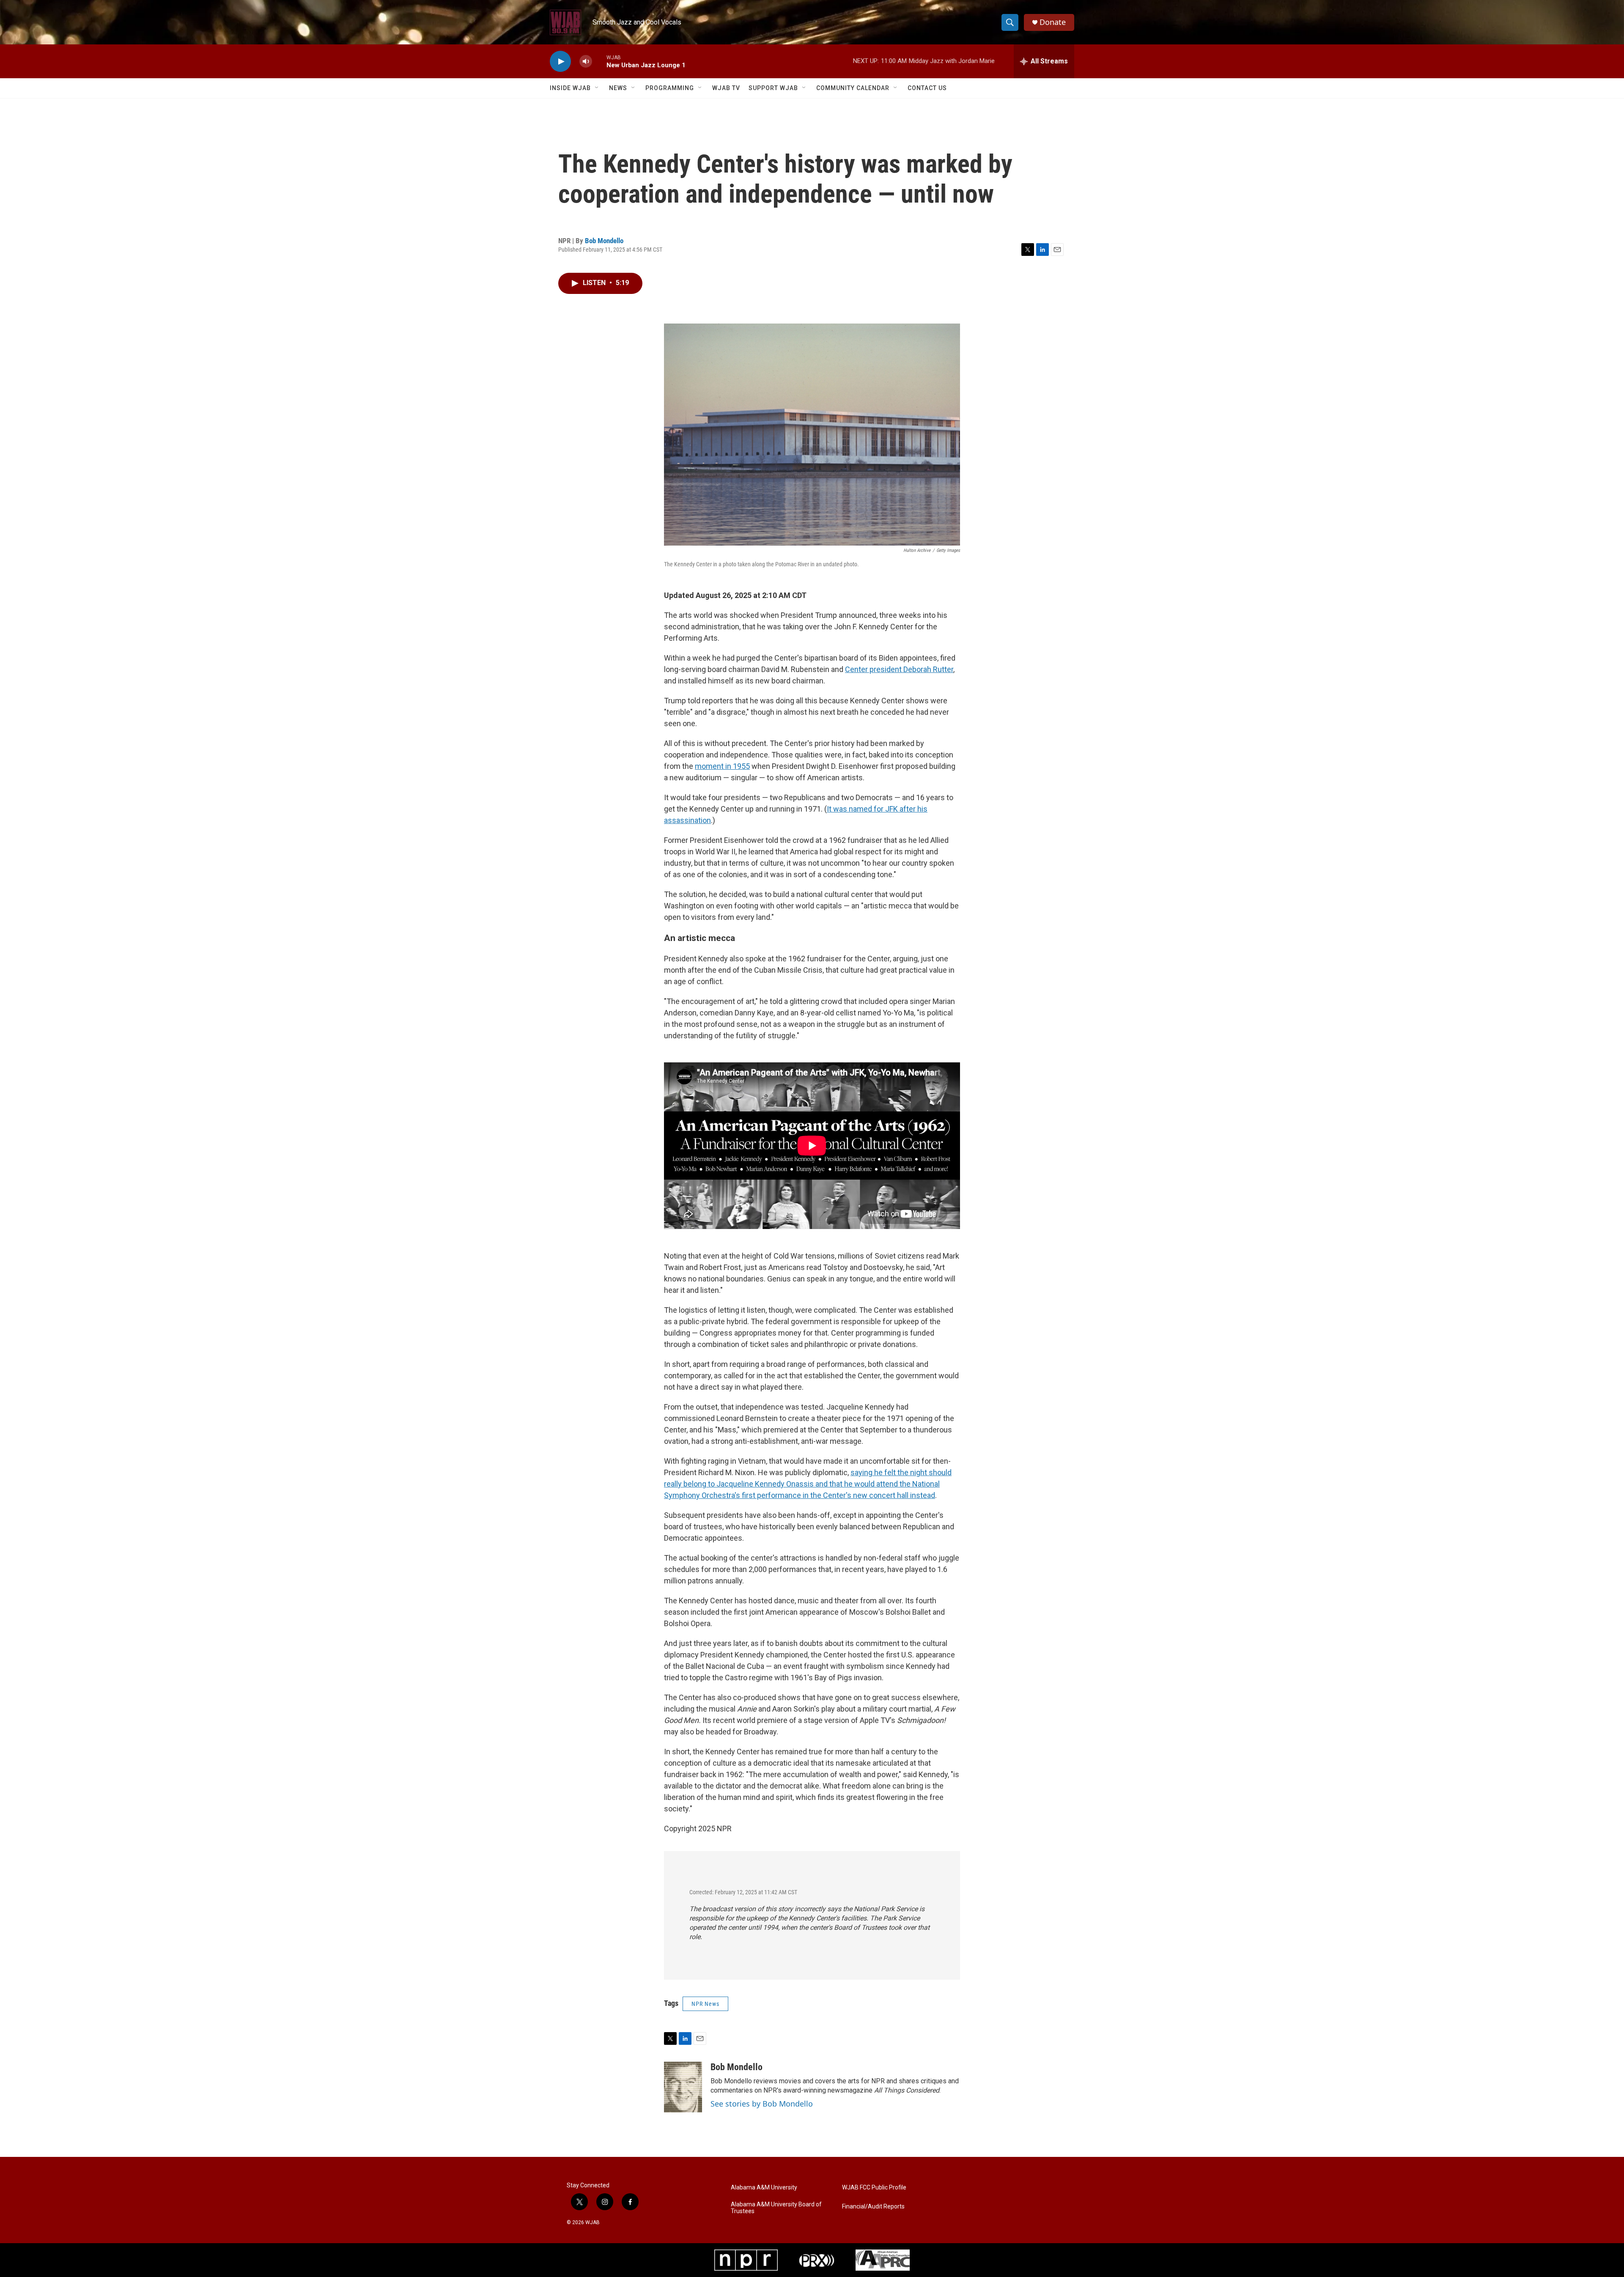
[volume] (586, 62)
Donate (1053, 22)
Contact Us (927, 88)
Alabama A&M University (764, 2188)
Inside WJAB (570, 88)
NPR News (705, 2004)
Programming (670, 88)
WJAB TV (726, 88)
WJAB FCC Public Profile (874, 2188)
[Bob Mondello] (683, 2087)
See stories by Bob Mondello (762, 2104)
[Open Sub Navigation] (597, 88)
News (618, 88)
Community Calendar (853, 88)
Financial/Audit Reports (873, 2207)
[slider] (599, 61)
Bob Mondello (604, 241)
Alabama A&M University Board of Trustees (776, 2208)
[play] (560, 62)
